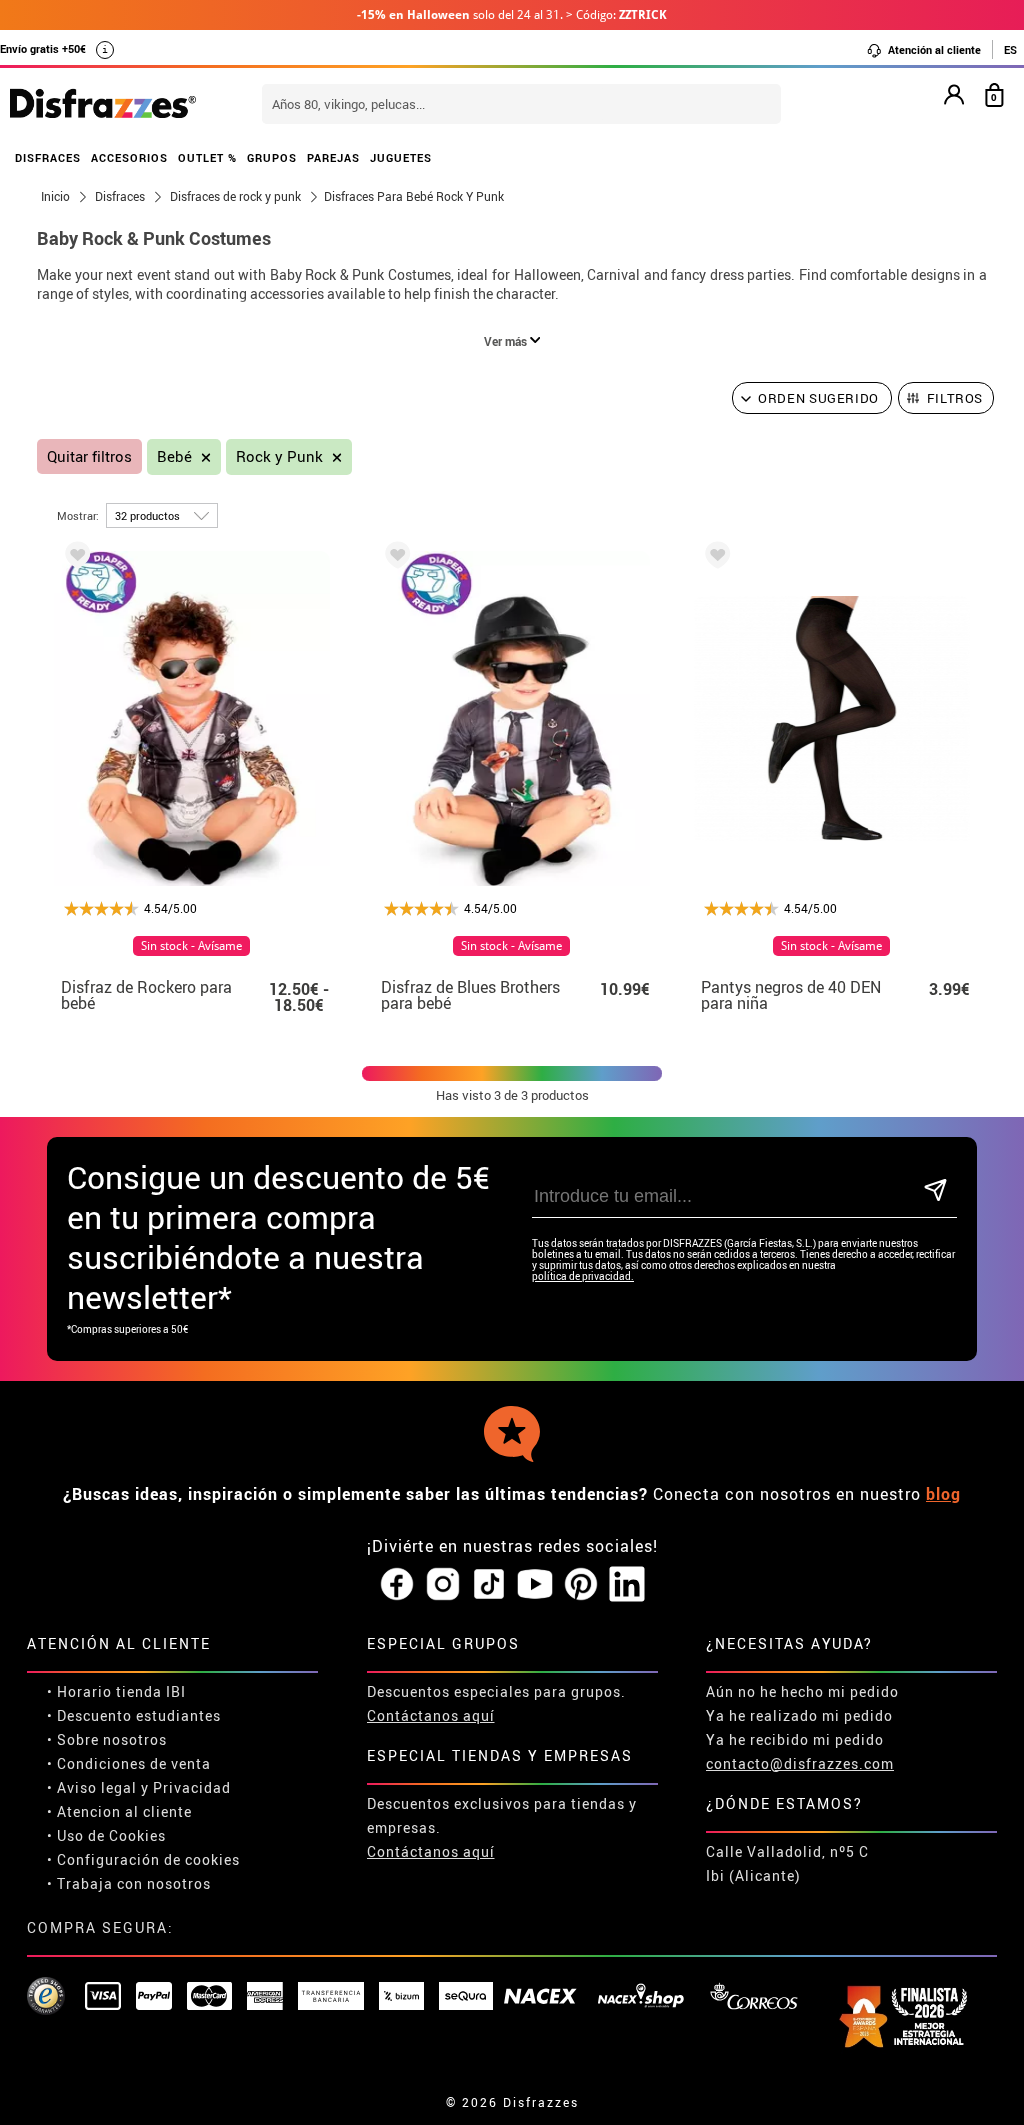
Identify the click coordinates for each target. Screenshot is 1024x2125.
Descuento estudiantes (139, 1715)
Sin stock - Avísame (191, 946)
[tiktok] (489, 1585)
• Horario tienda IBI (116, 1691)
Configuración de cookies (148, 1859)
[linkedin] (627, 1585)
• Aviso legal (92, 1787)
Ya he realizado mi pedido (799, 1715)
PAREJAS (333, 157)
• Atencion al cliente (119, 1811)
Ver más (507, 341)
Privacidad (192, 1787)
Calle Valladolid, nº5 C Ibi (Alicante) (787, 1863)
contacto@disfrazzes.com (800, 1763)
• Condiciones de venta (129, 1763)
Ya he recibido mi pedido (795, 1739)
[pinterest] (581, 1585)
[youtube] (535, 1585)
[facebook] (397, 1585)
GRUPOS (272, 157)
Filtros (955, 398)
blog (943, 1494)
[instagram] (443, 1585)
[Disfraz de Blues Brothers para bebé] (394, 558)
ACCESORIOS (129, 157)
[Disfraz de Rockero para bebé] (74, 558)
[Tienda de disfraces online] (103, 105)
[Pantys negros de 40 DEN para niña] (714, 558)
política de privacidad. (583, 1276)
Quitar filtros (89, 456)
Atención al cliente (933, 49)
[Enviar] (936, 1191)
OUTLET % (207, 157)
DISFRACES (48, 157)
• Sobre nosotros (107, 1739)
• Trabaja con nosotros (129, 1883)
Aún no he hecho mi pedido (802, 1691)
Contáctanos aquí (431, 1715)
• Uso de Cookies (106, 1835)
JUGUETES (401, 157)
